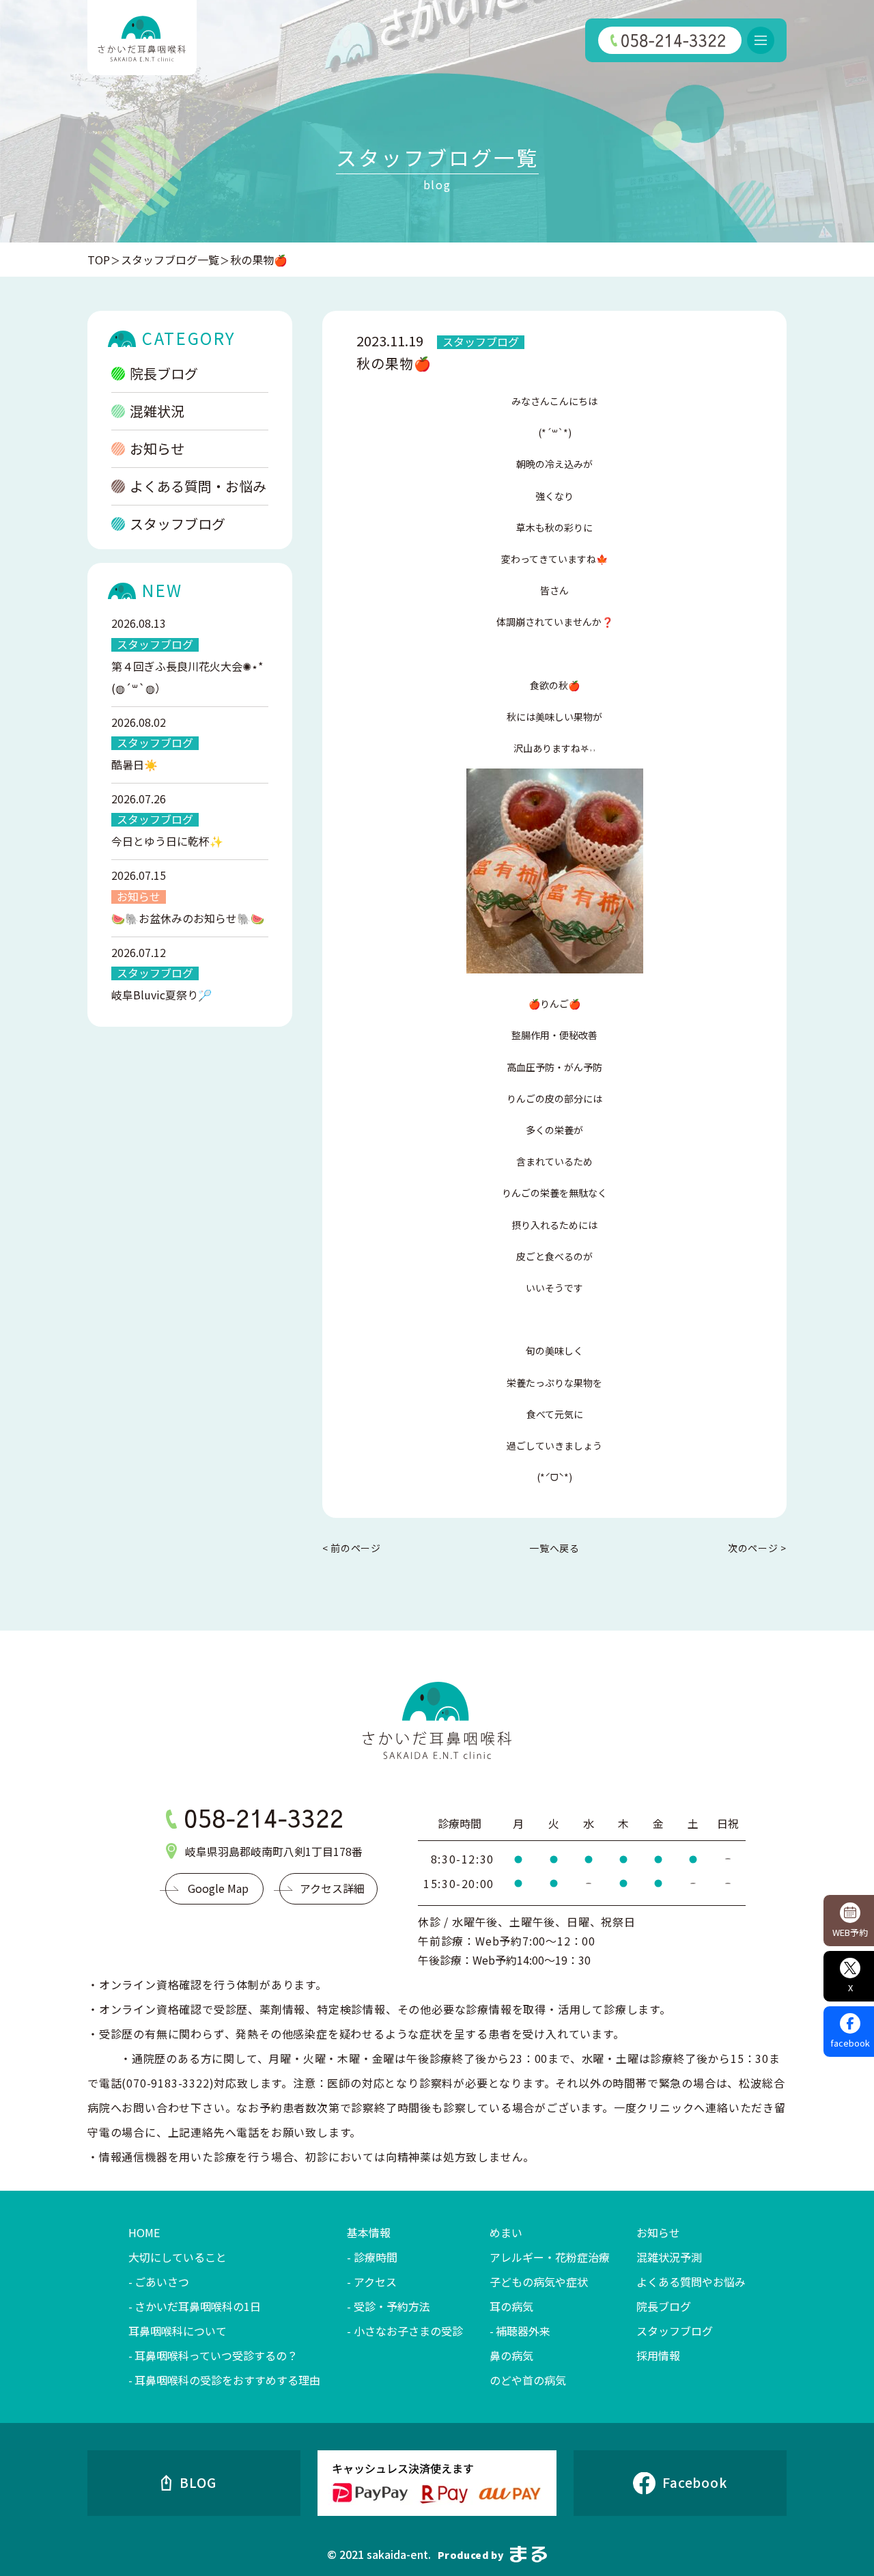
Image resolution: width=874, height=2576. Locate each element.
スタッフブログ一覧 (170, 260)
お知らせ (157, 448)
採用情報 (658, 2355)
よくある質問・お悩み (198, 486)
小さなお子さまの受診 (408, 2331)
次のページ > (757, 1548)
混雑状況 (157, 411)
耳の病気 (511, 2306)
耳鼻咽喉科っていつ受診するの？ (216, 2355)
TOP (99, 260)
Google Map (218, 1888)
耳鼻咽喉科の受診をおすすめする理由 (227, 2380)
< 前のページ (352, 1548)
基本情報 (369, 2232)
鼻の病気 (511, 2355)
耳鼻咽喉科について (178, 2331)
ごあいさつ (162, 2282)
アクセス (375, 2282)
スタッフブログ (178, 524)
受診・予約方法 (392, 2306)
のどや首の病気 (528, 2380)
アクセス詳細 (332, 1888)
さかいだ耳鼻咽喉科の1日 (198, 2306)
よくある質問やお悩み (691, 2282)
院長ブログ (164, 373)
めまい (506, 2232)
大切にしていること (178, 2257)
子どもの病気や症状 (539, 2282)
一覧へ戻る (554, 1548)
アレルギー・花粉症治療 (550, 2257)
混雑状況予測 (669, 2257)
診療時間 (375, 2257)
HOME (144, 2232)
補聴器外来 (523, 2331)
